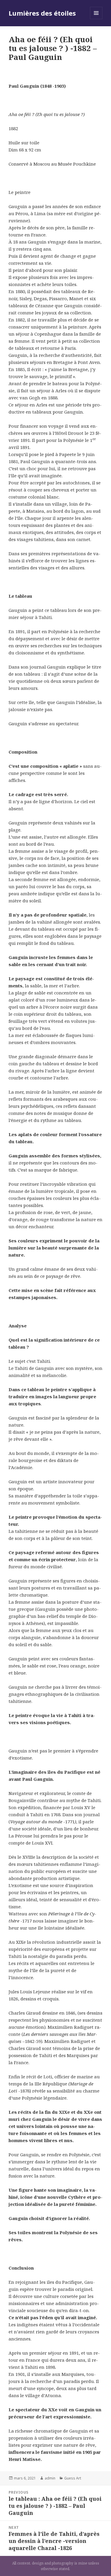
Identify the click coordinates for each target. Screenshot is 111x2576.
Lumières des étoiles (42, 13)
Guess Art (73, 2478)
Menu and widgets (96, 19)
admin (50, 2478)
